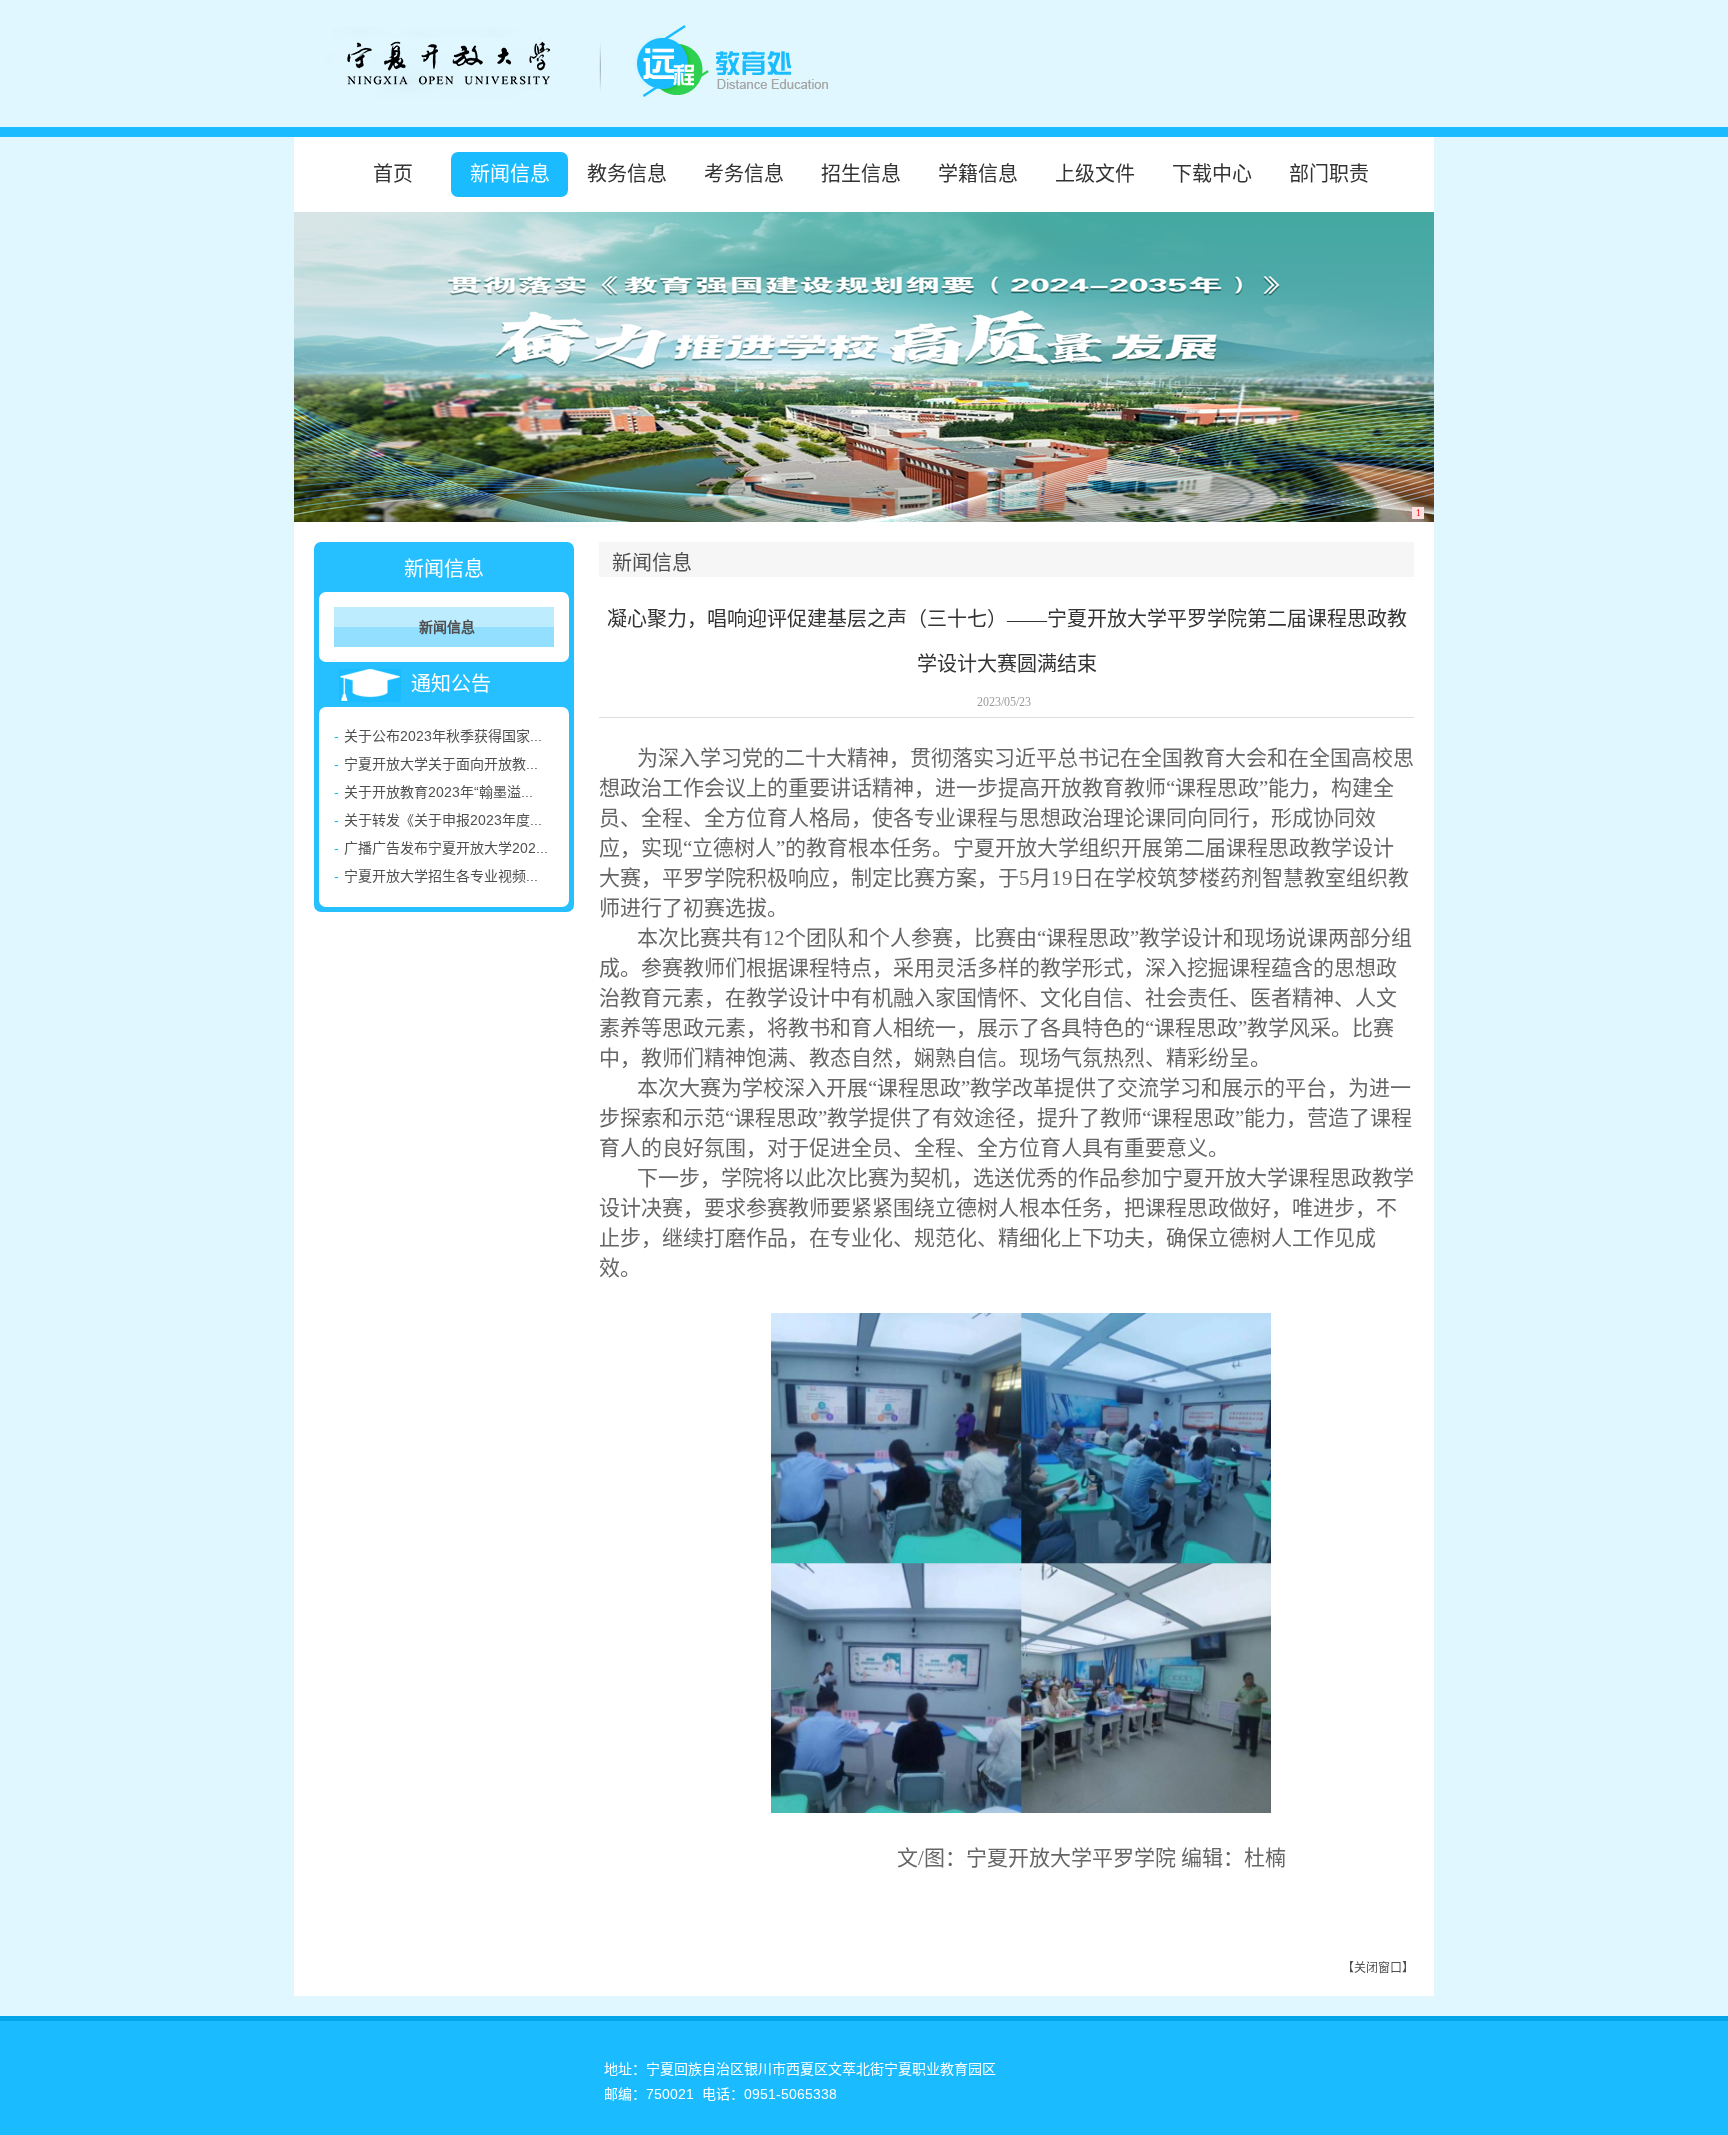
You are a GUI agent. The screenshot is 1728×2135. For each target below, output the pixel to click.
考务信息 (744, 174)
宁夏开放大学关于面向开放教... (441, 764)
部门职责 (1329, 174)
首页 (393, 174)
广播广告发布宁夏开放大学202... (446, 848)
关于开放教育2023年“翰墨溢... (438, 792)
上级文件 (1095, 174)
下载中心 (1212, 174)
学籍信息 (978, 174)
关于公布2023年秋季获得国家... (443, 736)
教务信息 (627, 174)
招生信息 (861, 174)
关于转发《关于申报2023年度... (443, 820)
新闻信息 (510, 174)
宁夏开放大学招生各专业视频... (441, 876)
